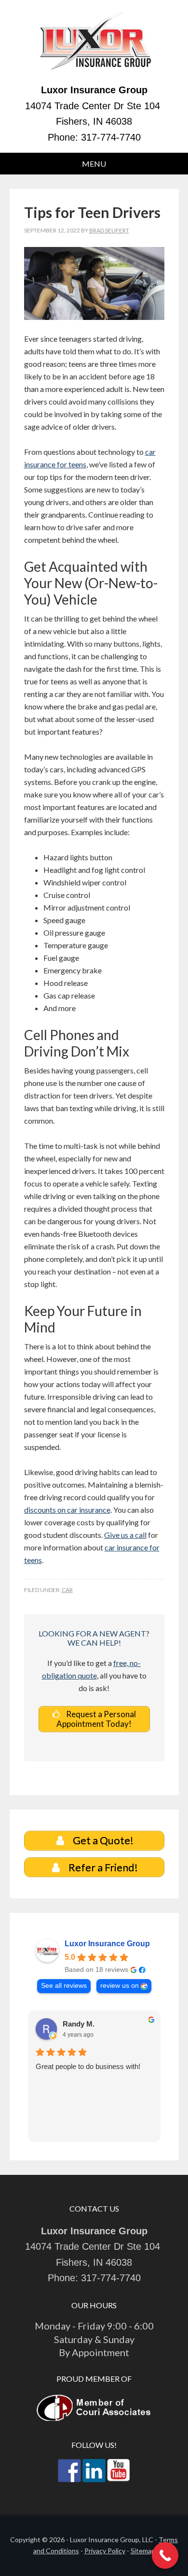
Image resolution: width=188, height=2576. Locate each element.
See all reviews (64, 1986)
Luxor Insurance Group (94, 46)
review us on (120, 1986)
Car (67, 1590)
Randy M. (79, 2024)
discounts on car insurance (67, 1510)
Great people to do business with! (88, 2066)
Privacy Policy (105, 2551)
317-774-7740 (111, 137)
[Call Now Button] (165, 2555)
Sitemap (143, 2551)
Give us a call (125, 1535)
